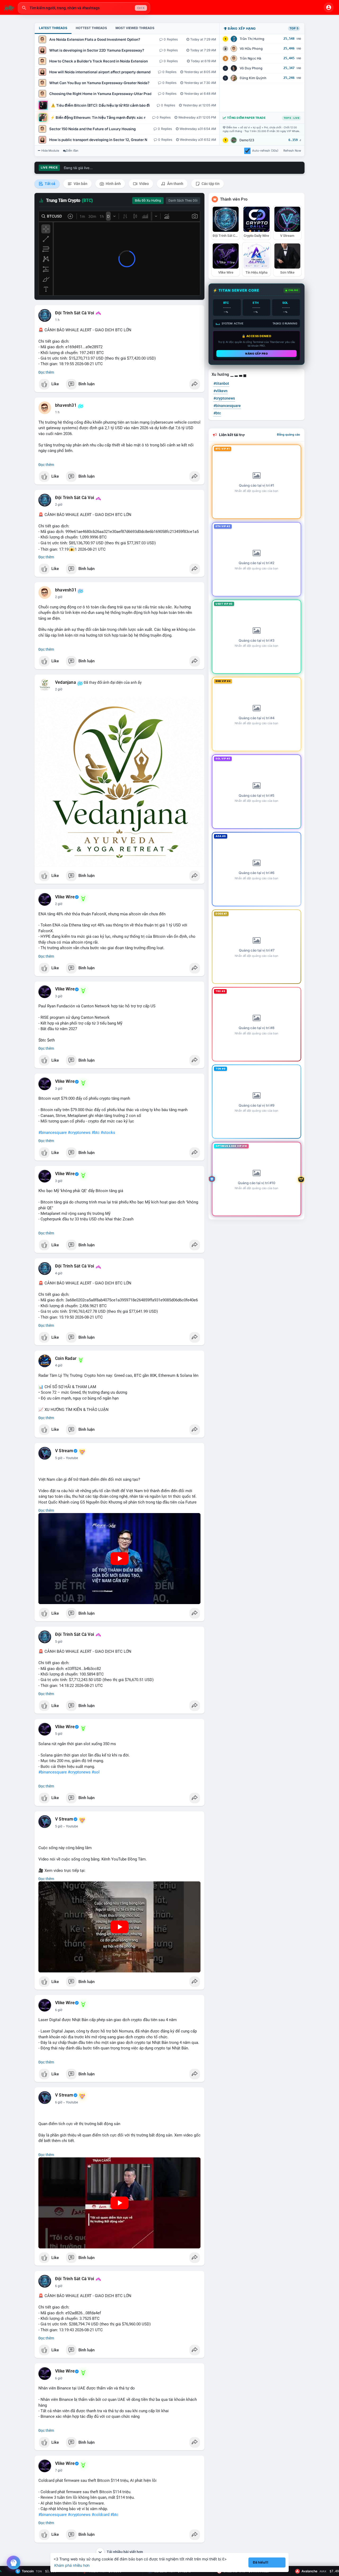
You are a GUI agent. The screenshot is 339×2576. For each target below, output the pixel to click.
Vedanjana (66, 682)
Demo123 (247, 140)
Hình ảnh (113, 184)
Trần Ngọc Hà (250, 58)
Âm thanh (175, 184)
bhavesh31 (66, 405)
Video (144, 184)
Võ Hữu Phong (251, 49)
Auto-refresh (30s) (265, 151)
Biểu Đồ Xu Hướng (148, 201)
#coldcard (101, 2515)
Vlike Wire (65, 897)
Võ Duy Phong (251, 68)
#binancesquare (53, 1133)
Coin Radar (66, 1359)
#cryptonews (79, 1133)
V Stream (64, 1451)
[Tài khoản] (329, 7)
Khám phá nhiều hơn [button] (72, 2565)
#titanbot (221, 383)
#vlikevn (220, 391)
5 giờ (59, 1458)
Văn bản (80, 184)
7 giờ (59, 2470)
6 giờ (59, 2010)
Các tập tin (210, 184)
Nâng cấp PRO (257, 354)
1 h (57, 320)
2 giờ (59, 505)
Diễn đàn (72, 151)
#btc (96, 1133)
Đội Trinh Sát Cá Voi (75, 313)
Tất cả (50, 184)
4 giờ (59, 1273)
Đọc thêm (46, 372)
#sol (96, 1772)
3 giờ (59, 996)
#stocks (108, 1133)
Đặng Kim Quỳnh (253, 78)
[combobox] (84, 8)
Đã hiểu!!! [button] (261, 2562)
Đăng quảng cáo (289, 434)
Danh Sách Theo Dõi (183, 201)
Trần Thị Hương (252, 39)
